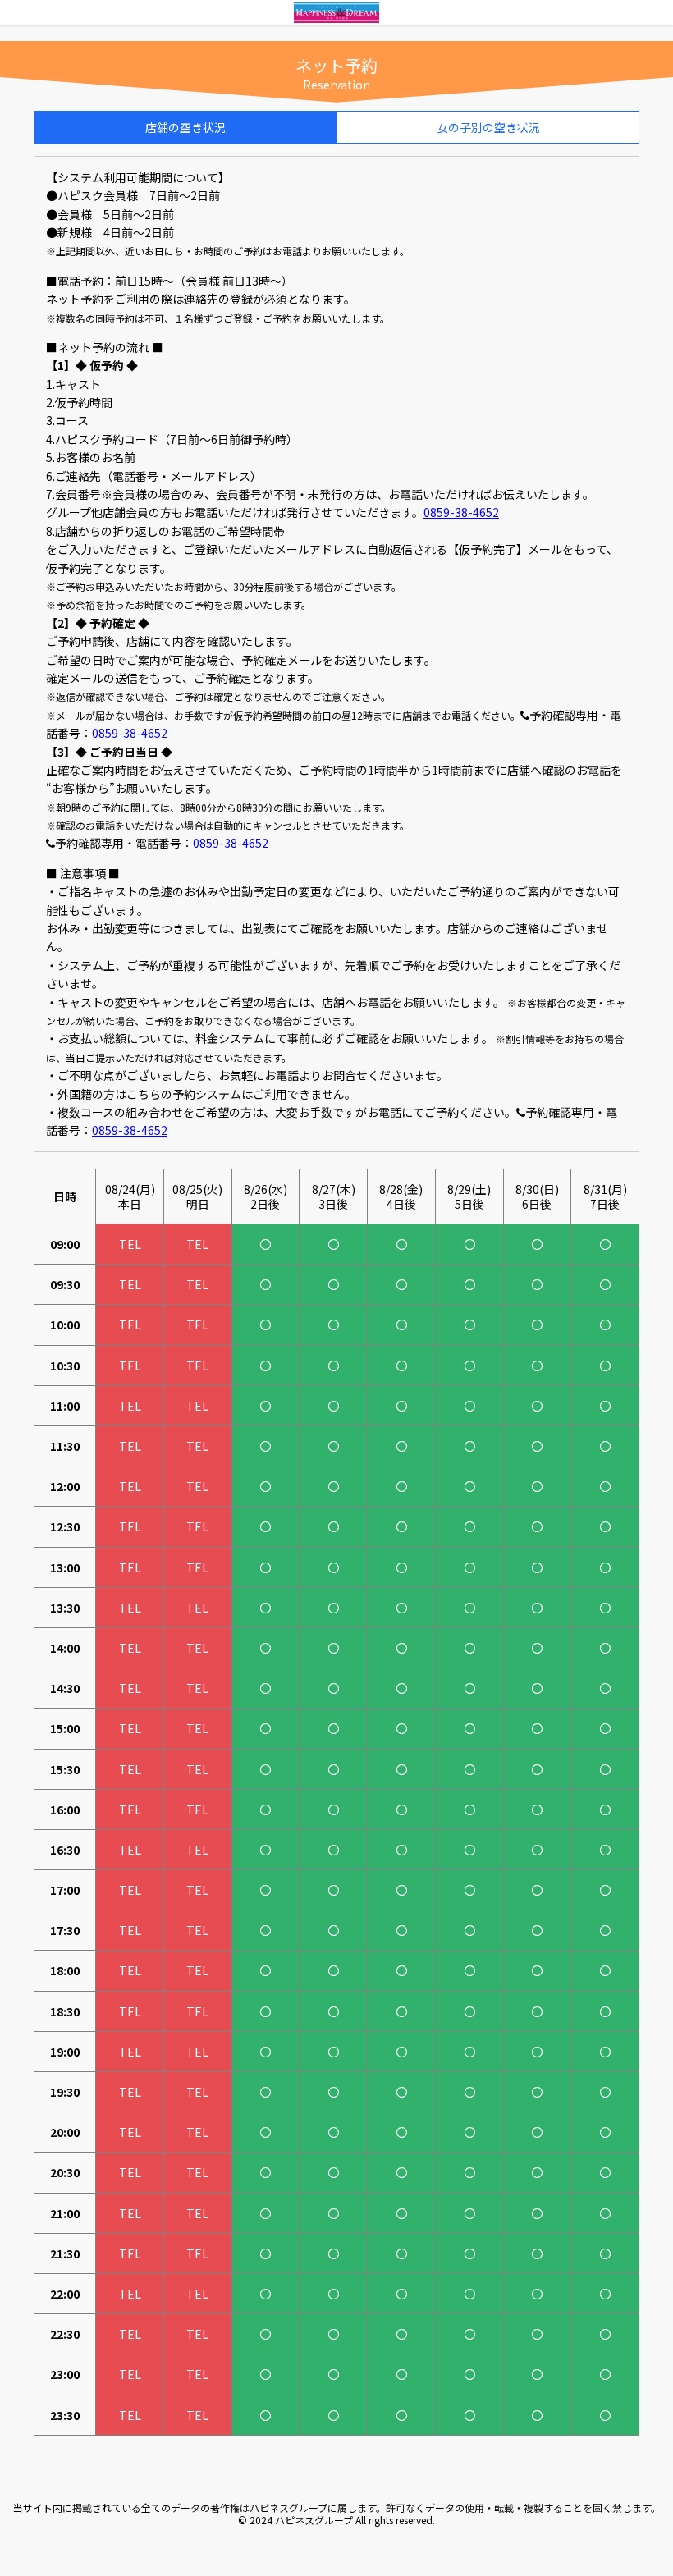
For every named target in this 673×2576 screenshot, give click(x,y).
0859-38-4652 (461, 512)
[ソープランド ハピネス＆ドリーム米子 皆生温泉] (336, 16)
